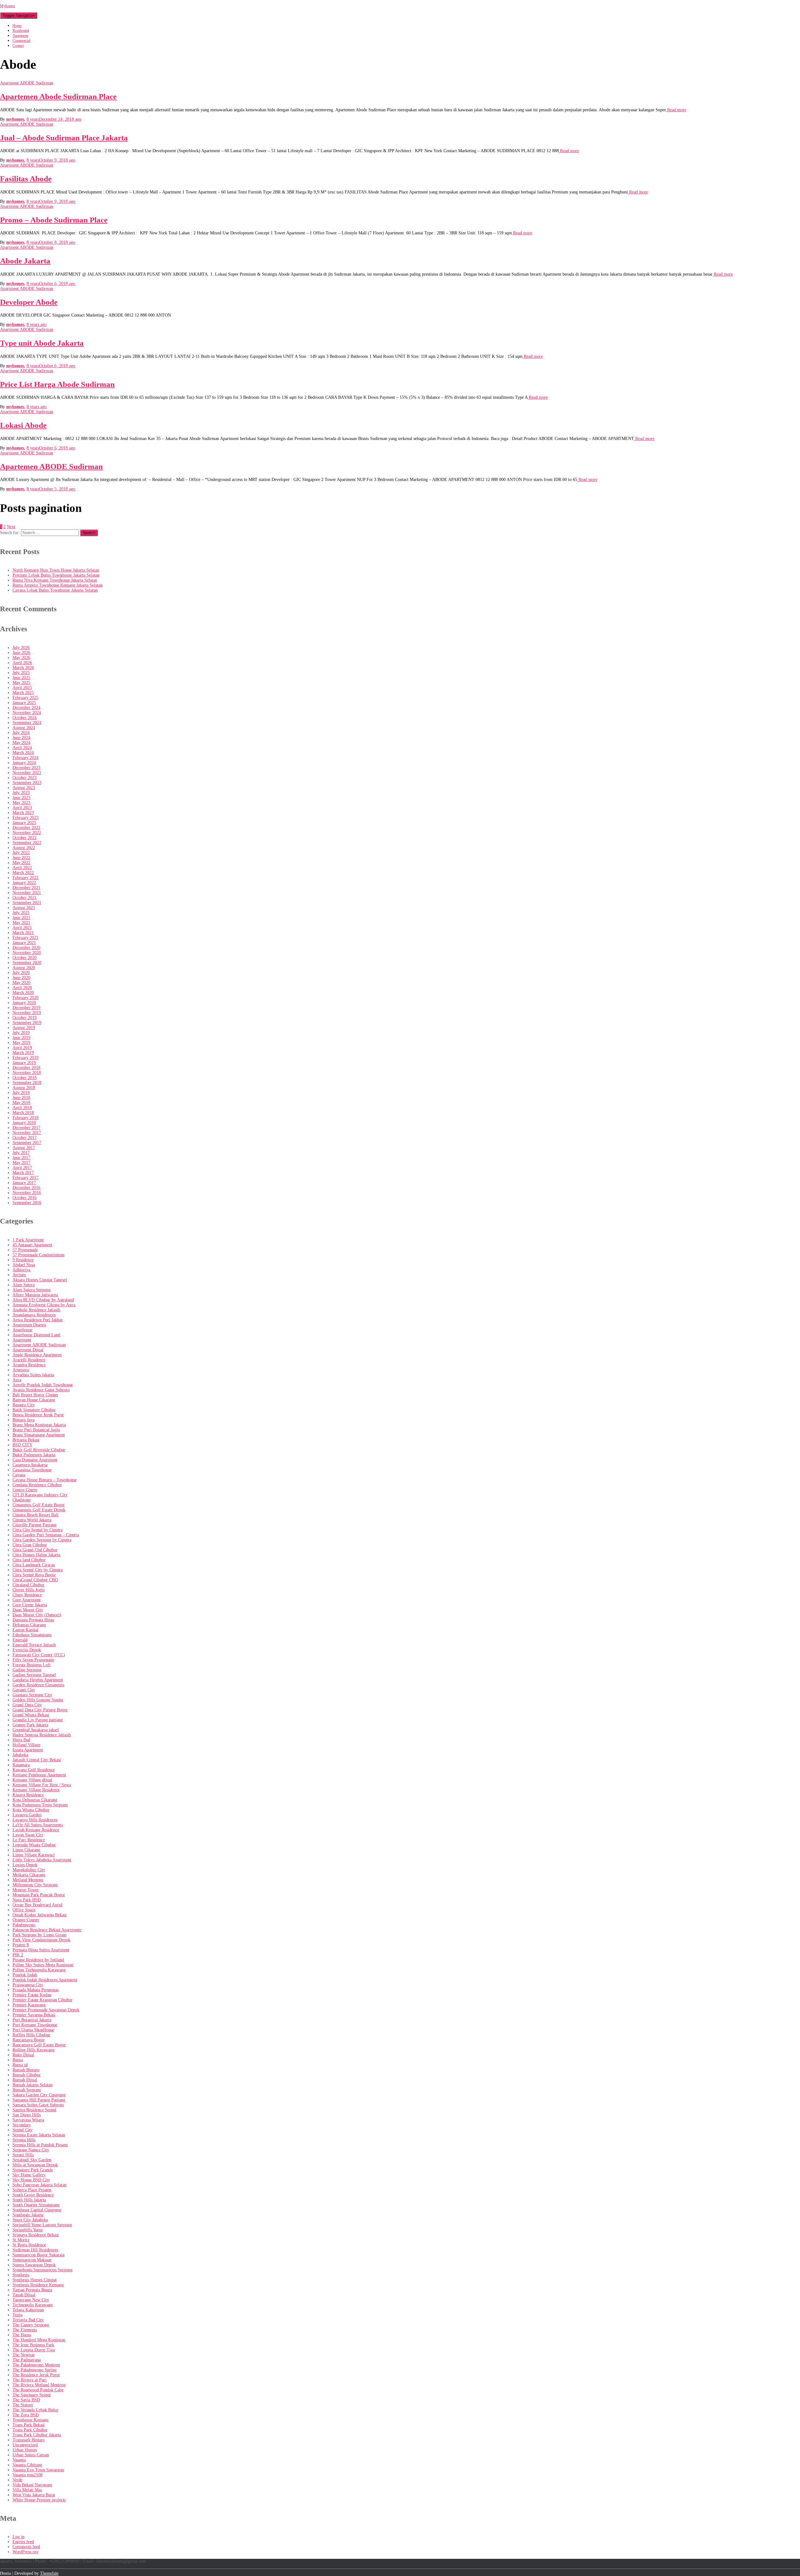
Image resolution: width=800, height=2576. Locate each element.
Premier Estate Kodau (32, 1995)
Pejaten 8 (21, 1945)
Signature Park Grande (33, 2170)
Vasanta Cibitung (27, 2465)
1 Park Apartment (28, 1240)
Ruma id (20, 2065)
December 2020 (26, 948)
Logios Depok (25, 1865)
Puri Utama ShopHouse (33, 2030)
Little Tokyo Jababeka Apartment (42, 1860)
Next (11, 527)
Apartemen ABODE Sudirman (51, 466)
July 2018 (21, 1093)
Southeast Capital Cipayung (37, 2210)
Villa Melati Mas (27, 2490)
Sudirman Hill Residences (35, 2250)
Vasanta (19, 2460)
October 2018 (25, 1078)
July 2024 (21, 733)
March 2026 (23, 668)
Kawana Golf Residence (34, 1770)
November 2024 (27, 713)
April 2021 (22, 928)
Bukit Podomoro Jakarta (34, 1455)
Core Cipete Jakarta (30, 1605)
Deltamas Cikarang (29, 1625)
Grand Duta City (27, 1705)
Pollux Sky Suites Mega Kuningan (43, 1965)
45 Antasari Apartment (32, 1245)
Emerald (20, 1640)
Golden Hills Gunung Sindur (38, 1700)
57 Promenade (25, 1250)
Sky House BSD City (31, 2180)
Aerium (19, 1275)
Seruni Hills (23, 2155)
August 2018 (24, 1088)
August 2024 (24, 728)
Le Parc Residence (29, 1840)
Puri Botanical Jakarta (32, 2020)
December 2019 (26, 1008)
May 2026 (21, 658)
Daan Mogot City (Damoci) (37, 1615)
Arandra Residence (29, 1365)
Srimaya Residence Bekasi (36, 2235)
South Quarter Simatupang (36, 2205)
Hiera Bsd (21, 1740)
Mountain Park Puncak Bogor (39, 1895)
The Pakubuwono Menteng (36, 2365)
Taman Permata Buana (32, 2290)
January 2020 (24, 1003)
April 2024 (22, 748)
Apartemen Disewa (29, 1325)
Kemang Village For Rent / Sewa (42, 1785)
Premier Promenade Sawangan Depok (46, 2010)
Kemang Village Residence (36, 1790)
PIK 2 (18, 1955)
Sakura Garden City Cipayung (39, 2095)
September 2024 (27, 723)
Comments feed (26, 2547)
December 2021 (26, 888)
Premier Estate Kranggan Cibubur (42, 2000)
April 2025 (22, 688)
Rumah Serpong (27, 2090)
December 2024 (26, 708)
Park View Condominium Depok (41, 1940)
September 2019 (27, 1023)
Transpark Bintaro (29, 2440)
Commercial (21, 41)
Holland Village (26, 1745)
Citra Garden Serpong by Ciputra (42, 1540)
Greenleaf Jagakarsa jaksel (36, 1730)
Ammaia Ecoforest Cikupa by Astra (44, 1305)
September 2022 (27, 843)
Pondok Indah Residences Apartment (45, 1980)
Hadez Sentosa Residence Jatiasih (42, 1735)
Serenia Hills (24, 2140)
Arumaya (21, 1370)
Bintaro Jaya (23, 1420)
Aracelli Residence (29, 1360)
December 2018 (26, 1068)
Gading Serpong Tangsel (34, 1675)
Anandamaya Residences (34, 1315)
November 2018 (27, 1073)
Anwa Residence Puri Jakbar (38, 1320)
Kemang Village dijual (32, 1780)
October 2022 (25, 838)
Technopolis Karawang (33, 2305)
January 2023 (24, 823)
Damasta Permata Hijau (33, 1620)
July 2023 (21, 793)
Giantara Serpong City (32, 1695)
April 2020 (22, 988)
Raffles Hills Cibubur (31, 2035)
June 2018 (21, 1098)
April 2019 (22, 1048)
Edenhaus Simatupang (32, 1635)
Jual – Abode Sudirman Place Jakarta (64, 138)
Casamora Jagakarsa (30, 1465)
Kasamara (21, 1765)
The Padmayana (27, 2360)
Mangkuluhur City (29, 1870)
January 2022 (24, 883)
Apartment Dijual (28, 1350)
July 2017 (21, 1153)
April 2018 (22, 1108)
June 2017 (21, 1158)
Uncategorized (25, 2445)
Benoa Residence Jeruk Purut (38, 1415)
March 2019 (23, 1053)
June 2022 (21, 858)
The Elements (25, 2330)
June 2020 (21, 978)
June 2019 (21, 1038)
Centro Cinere (25, 1490)
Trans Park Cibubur (30, 2430)
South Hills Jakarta (29, 2200)
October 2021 (25, 898)
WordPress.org (25, 2552)
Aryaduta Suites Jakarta (33, 1375)
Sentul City (22, 2130)
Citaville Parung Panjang (35, 1525)
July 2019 (21, 1033)
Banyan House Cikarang (34, 1400)
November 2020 (27, 953)
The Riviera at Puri (30, 2380)
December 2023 (26, 768)
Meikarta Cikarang (29, 1875)
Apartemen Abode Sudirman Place (58, 96)
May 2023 (21, 803)
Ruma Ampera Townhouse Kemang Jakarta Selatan (57, 585)
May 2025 (21, 683)
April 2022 (22, 868)
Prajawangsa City (28, 1985)
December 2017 (26, 1128)
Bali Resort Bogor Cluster (35, 1395)
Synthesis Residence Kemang (38, 2285)
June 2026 (21, 653)
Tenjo (17, 2315)
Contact (18, 46)
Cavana (19, 1475)
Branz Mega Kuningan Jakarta (39, 1425)
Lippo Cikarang (26, 1850)
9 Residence (23, 1260)
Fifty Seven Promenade (33, 1660)
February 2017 (25, 1178)
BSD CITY (22, 1445)
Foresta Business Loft (32, 1665)
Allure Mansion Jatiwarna (35, 1295)
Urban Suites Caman (31, 2455)
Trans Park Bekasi (29, 2425)
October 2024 (25, 718)
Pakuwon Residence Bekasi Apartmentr (47, 1930)
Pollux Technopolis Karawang (39, 1970)
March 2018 (23, 1113)
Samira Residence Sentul (34, 2110)
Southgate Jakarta (28, 2215)
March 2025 (23, 693)
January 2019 (24, 1063)
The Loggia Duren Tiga (34, 2350)
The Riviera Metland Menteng (39, 2385)
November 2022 (27, 833)
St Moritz (21, 2240)
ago (54, 119)
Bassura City (24, 1405)
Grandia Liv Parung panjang (38, 1720)
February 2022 (25, 878)
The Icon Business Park (33, 2345)
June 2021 (21, 918)
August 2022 (24, 848)
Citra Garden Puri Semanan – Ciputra (46, 1535)
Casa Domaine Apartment (35, 1460)
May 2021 (21, 923)
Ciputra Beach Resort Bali (35, 1515)
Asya (17, 1380)
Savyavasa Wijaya (28, 2120)
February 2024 (25, 758)
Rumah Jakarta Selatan (32, 2085)
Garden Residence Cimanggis (38, 1685)
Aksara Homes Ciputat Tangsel (40, 1280)
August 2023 (24, 788)
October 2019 (25, 1018)
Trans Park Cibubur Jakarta (37, 2435)
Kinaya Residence (28, 1795)
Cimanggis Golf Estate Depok (39, 1510)
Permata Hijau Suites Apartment (41, 1950)
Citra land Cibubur (29, 1560)
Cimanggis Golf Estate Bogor (39, 1505)
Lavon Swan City (28, 1835)
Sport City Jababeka (30, 2220)
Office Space (24, 1910)
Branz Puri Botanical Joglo (36, 1430)
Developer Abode (29, 302)
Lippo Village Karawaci (34, 1855)
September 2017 (27, 1143)
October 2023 (25, 778)
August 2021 (24, 908)
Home (17, 26)
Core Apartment (27, 1600)
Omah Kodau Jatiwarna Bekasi (40, 1915)
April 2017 (22, 1168)
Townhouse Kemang (30, 2420)
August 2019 (24, 1028)
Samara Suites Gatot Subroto (38, 2105)
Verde (17, 2480)
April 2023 (22, 808)
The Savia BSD (26, 2400)
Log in (18, 2537)
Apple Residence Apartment (37, 1355)
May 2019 (21, 1043)
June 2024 (21, 738)
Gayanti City (24, 1690)
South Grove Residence (33, 2195)
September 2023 (27, 783)
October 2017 (25, 1138)
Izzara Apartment (28, 1750)
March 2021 (23, 933)
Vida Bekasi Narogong (32, 2485)
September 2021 (27, 903)
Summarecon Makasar (32, 2260)
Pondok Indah (25, 1975)
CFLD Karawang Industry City (40, 1495)
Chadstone (22, 1500)
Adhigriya (21, 1270)
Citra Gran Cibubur (30, 1545)
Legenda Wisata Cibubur (34, 1845)
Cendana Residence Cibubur (37, 1485)
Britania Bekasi (26, 1440)
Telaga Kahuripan (28, 2310)
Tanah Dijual (24, 2295)
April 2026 (22, 663)
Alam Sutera (24, 1285)
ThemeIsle (49, 2573)
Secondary (22, 2125)
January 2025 (24, 703)
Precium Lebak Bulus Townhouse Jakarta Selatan (56, 575)
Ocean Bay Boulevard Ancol (37, 1905)
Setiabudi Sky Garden (32, 2160)
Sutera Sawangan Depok (34, 2265)
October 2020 (25, 958)
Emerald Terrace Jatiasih (34, 1645)
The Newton (23, 2355)
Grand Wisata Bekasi (31, 1715)
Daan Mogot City (28, 1610)
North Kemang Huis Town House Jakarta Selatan (56, 570)
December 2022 (26, 828)
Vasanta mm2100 (27, 2475)
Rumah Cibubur (27, 2075)
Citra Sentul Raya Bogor (34, 1575)
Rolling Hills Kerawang (33, 2050)
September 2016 (27, 1203)
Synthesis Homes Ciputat (35, 2280)
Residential (21, 31)
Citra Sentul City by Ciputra (37, 1570)
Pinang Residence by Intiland (38, 1960)
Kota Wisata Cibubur (31, 1810)
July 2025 (21, 673)
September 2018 (27, 1083)
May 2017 (21, 1163)
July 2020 (21, 973)
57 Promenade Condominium (38, 1255)
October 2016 (25, 1198)
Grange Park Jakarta (30, 1725)
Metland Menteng (28, 1880)
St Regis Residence (29, 2245)
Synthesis (21, 2275)
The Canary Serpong (31, 2325)
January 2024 (24, 763)
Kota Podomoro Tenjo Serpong (40, 1805)
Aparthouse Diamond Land (36, 1335)
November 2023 (27, 773)
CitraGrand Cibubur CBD (35, 1580)
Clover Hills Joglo (29, 1590)
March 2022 (23, 873)
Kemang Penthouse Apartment (39, 1775)
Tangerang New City (31, 2300)
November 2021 (27, 893)
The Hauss (22, 2335)
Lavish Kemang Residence (36, 1830)
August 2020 (24, 968)
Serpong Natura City (31, 2150)
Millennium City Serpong (35, 1885)
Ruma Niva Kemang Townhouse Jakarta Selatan (55, 580)
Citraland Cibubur (28, 1585)
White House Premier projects (39, 2500)
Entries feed (23, 2542)
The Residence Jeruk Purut (36, 2375)
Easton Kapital (25, 1630)
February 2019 (25, 1058)
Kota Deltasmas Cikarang (35, 1800)
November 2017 (27, 1133)
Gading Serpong (27, 1670)
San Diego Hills (27, 2115)
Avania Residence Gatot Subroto (41, 1390)
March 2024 (23, 753)
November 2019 (27, 1013)
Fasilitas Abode (26, 179)
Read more (676, 110)
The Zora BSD (26, 2415)
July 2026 (21, 648)
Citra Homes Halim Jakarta (36, 1555)
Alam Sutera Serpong (32, 1290)
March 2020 (23, 993)
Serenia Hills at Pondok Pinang (40, 2145)
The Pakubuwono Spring (35, 2370)
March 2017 (23, 1173)
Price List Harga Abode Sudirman (57, 384)
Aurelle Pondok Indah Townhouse (43, 1385)
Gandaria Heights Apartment (38, 1680)
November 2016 (27, 1193)
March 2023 (23, 813)
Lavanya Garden (27, 1815)
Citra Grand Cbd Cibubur (35, 1550)
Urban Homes (25, 2450)
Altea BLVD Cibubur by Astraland (43, 1300)
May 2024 (21, 743)
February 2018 (25, 1118)
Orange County (26, 1920)
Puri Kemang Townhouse (35, 2025)
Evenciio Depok (27, 1650)
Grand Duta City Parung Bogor (40, 1710)
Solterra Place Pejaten (32, 2190)
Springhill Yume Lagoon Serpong (42, 2225)
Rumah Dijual (25, 2080)
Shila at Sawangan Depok (35, 2165)
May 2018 (21, 1103)
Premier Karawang (29, 2005)
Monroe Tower (26, 1890)
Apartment (20, 36)
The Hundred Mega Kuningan (39, 2340)
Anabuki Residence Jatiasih (36, 1310)
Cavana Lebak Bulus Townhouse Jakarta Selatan (55, 590)
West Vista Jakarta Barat (34, 2495)
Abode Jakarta (25, 261)
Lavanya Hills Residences (35, 1820)
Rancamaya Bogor (29, 2040)
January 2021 (24, 943)
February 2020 (25, 998)
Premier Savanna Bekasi (34, 2015)
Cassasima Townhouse (32, 1470)
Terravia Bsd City (28, 2320)
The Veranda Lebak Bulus (35, 2410)
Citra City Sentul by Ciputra (37, 1530)
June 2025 (21, 678)
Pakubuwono (24, 1925)
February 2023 (25, 818)
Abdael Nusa (24, 1265)
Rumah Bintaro (26, 2070)
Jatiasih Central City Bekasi (37, 1760)
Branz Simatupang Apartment (39, 1435)
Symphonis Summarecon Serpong (42, 2270)
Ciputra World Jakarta (32, 1520)
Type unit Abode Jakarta (42, 343)
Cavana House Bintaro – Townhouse (45, 1480)
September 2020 (27, 963)
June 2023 (21, 798)
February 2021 (25, 938)
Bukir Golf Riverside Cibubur (39, 1450)
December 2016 (26, 1188)
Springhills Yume (28, 2230)
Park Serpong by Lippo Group (40, 1935)
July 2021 (21, 913)
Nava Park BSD (27, 1900)
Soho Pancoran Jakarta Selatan (40, 2185)
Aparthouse (22, 1330)
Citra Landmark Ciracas (34, 1565)
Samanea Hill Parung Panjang (39, 2100)
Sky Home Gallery (29, 2175)
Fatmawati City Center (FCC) (39, 1655)
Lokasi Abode (23, 425)
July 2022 (21, 853)
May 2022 (21, 863)
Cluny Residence (27, 1595)
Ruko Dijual (23, 2055)
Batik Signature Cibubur (34, 1410)
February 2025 (25, 698)
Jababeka (20, 1755)
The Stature (23, 2405)
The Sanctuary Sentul (32, 2395)
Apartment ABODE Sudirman (27, 83)
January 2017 (24, 1183)
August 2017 (24, 1148)
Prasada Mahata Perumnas (35, 1990)
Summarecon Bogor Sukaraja (38, 2255)
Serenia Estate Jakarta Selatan (39, 2135)
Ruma (18, 2060)
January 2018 (24, 1123)
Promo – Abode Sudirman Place (54, 220)
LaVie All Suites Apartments (38, 1825)
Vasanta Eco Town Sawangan (38, 2470)
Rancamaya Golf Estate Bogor (39, 2045)
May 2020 (21, 983)
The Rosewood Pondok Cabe (38, 2390)
